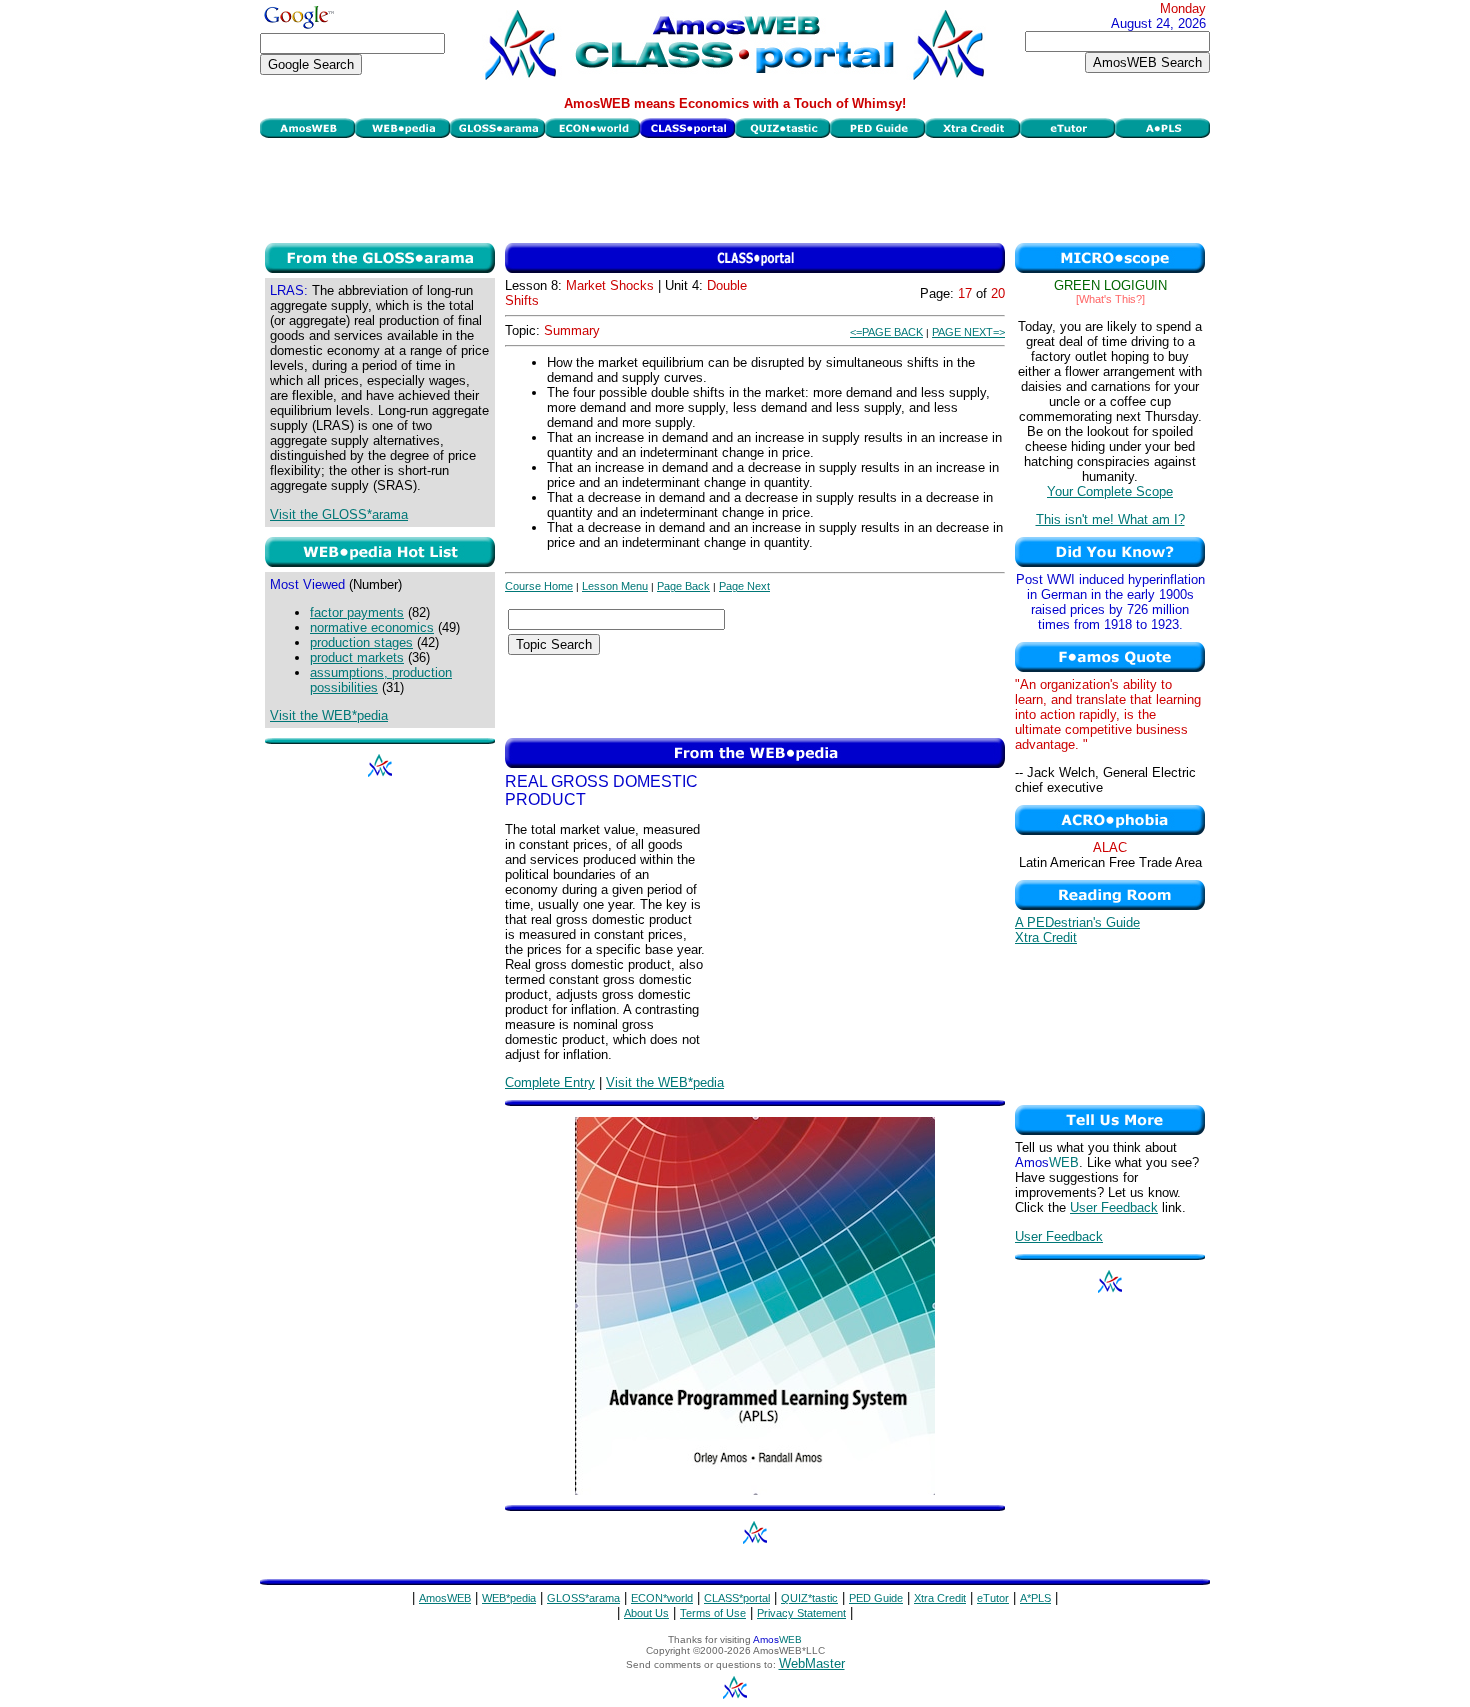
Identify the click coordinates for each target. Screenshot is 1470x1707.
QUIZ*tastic (809, 1598)
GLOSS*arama (583, 1598)
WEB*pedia (509, 1598)
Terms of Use (713, 1613)
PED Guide (876, 1598)
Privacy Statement (801, 1613)
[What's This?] (1110, 299)
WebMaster (812, 1663)
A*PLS (1035, 1598)
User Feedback (1114, 1207)
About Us (646, 1613)
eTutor (993, 1598)
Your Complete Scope (1110, 491)
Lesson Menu (615, 586)
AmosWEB (445, 1598)
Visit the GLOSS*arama (339, 514)
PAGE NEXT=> (968, 332)
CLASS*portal (737, 1598)
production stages (361, 642)
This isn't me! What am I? (1110, 519)
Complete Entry (550, 1082)
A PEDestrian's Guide (1077, 922)
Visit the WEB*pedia (329, 715)
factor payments (357, 612)
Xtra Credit (1046, 937)
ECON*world (662, 1598)
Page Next (744, 586)
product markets (357, 657)
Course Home (539, 586)
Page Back (683, 586)
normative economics (372, 627)
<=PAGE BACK (886, 332)
